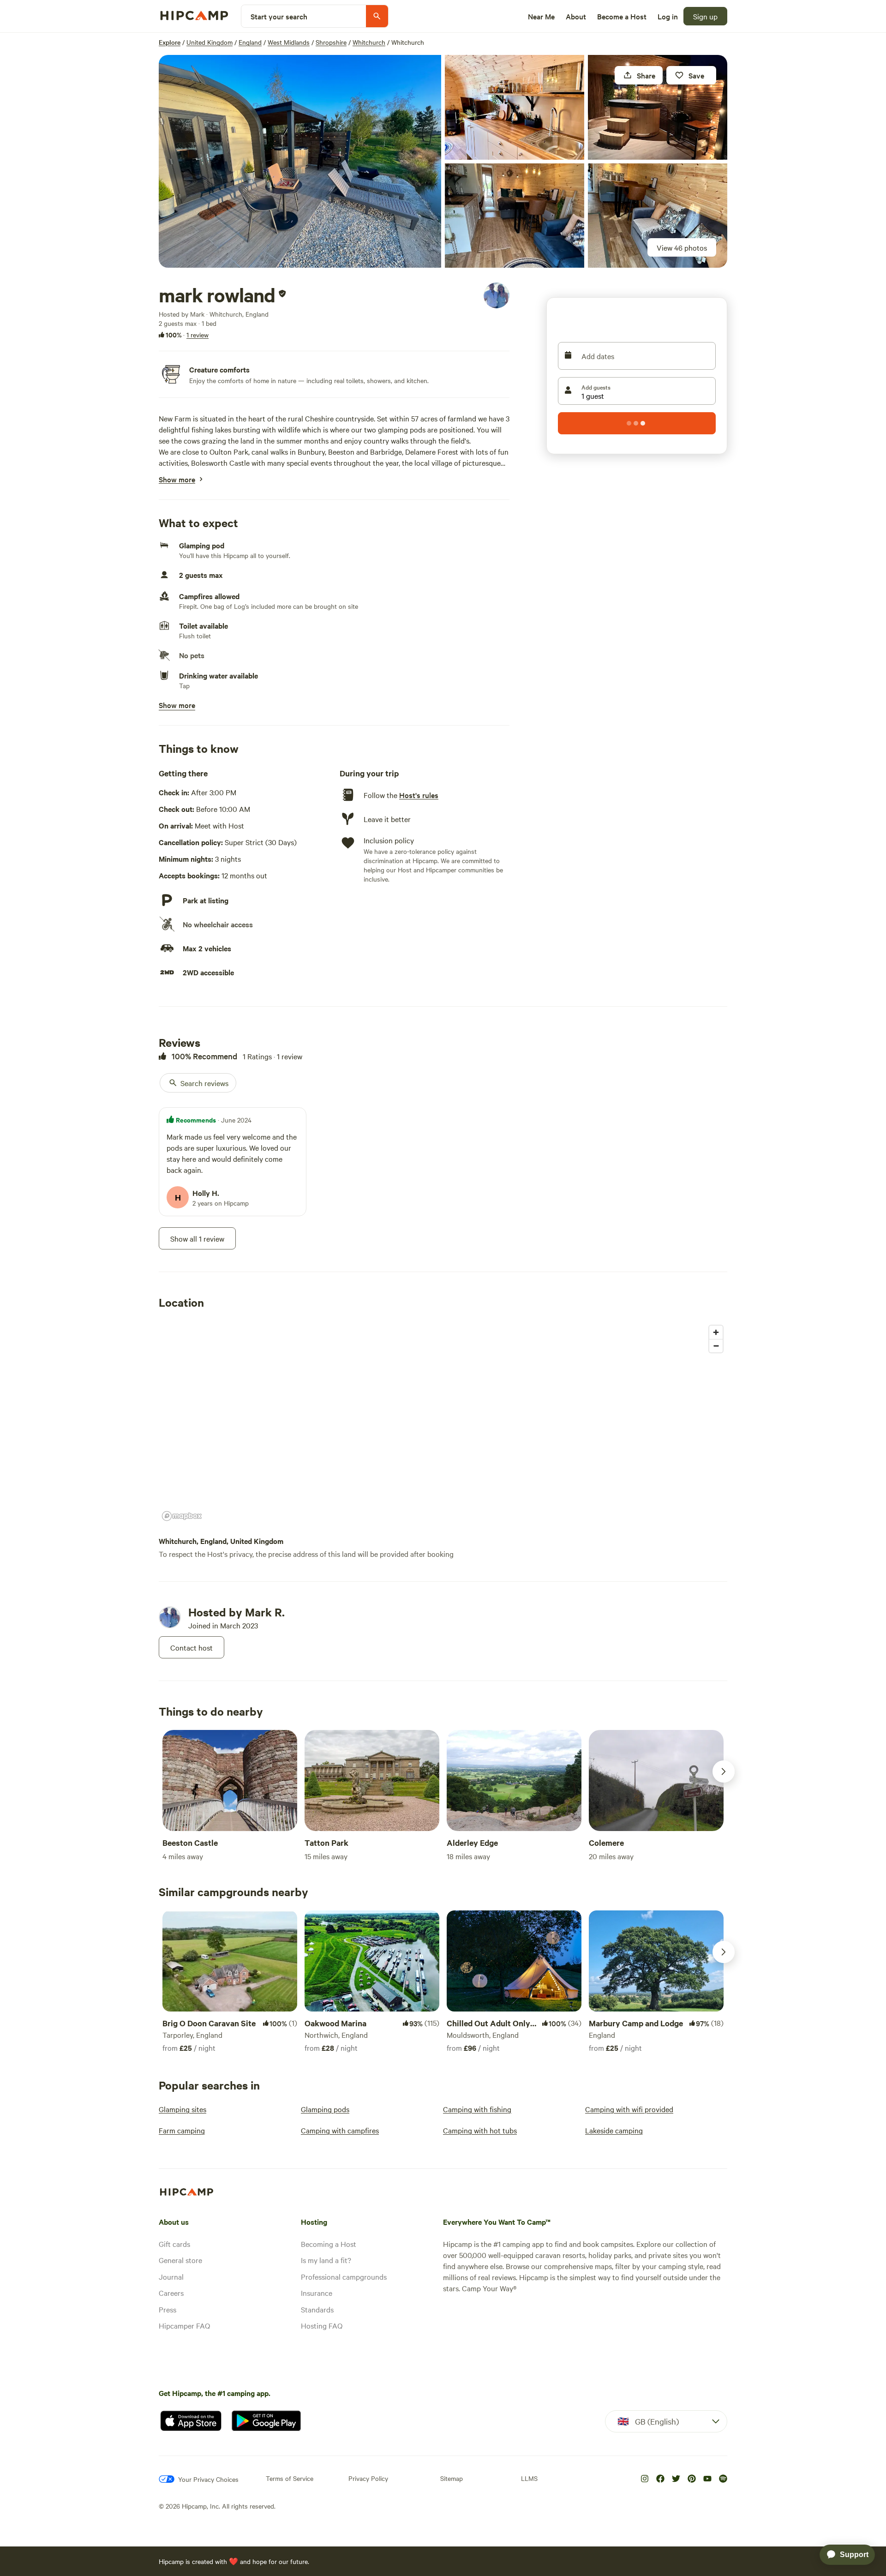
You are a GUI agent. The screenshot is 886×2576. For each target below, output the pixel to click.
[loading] (637, 423)
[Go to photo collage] (300, 161)
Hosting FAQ (322, 2325)
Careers (171, 2293)
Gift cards (174, 2244)
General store (180, 2260)
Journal (171, 2276)
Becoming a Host (329, 2244)
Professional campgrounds (344, 2276)
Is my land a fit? (326, 2260)
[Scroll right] (724, 1771)
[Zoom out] (716, 1346)
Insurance (317, 2293)
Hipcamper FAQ (184, 2325)
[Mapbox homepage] (182, 1516)
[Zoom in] (716, 1332)
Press (168, 2309)
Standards (317, 2309)
